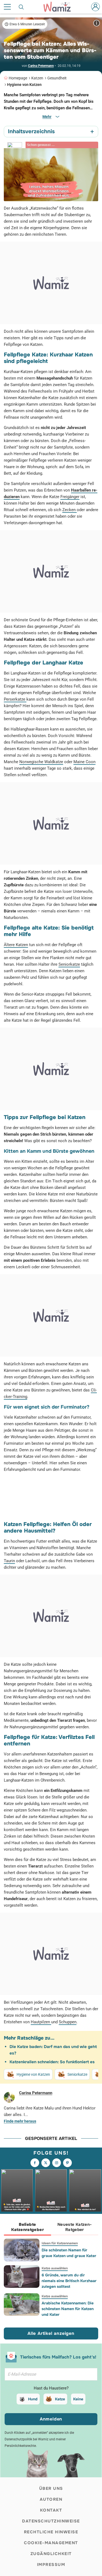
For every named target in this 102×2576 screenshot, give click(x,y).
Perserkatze (15, 699)
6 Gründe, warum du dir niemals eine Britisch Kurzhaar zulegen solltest (69, 2281)
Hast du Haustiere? (51, 2388)
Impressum (51, 2565)
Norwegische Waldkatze (41, 762)
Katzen (37, 78)
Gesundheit (57, 78)
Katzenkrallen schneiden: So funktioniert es (52, 2062)
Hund (33, 2399)
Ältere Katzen (16, 945)
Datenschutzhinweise (51, 2521)
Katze (60, 2399)
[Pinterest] (67, 2163)
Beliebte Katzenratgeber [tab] (27, 2227)
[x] (46, 2163)
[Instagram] (57, 2163)
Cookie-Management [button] (51, 2543)
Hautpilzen (41, 2022)
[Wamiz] (60, 7)
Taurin (9, 1561)
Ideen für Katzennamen (60, 2243)
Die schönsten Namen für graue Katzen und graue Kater (69, 2253)
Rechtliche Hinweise (51, 2532)
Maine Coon (84, 762)
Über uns (51, 2488)
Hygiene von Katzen (24, 85)
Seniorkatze (69, 964)
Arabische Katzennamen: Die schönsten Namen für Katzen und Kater (68, 2309)
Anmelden (51, 2419)
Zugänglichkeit (51, 2554)
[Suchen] (21, 7)
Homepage (18, 78)
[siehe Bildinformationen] (97, 23)
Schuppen (68, 2022)
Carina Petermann (41, 66)
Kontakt (51, 2510)
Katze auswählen (55, 2268)
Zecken (69, 510)
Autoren (51, 2499)
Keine (78, 2399)
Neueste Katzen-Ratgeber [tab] (75, 2227)
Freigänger (70, 497)
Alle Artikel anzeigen (51, 2333)
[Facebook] (35, 2163)
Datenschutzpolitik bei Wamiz (27, 2439)
